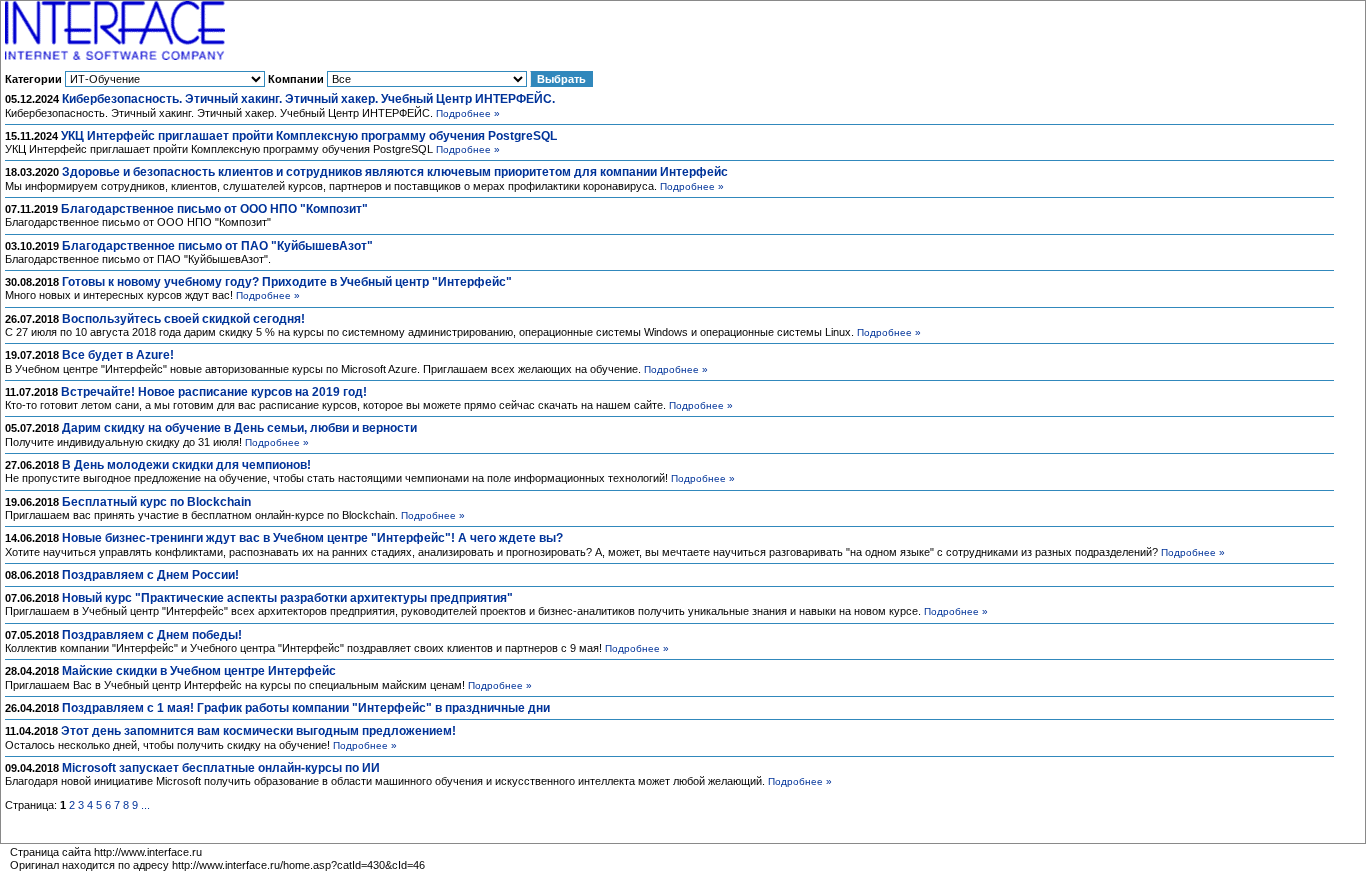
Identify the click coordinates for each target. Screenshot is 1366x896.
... (145, 805)
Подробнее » (468, 113)
